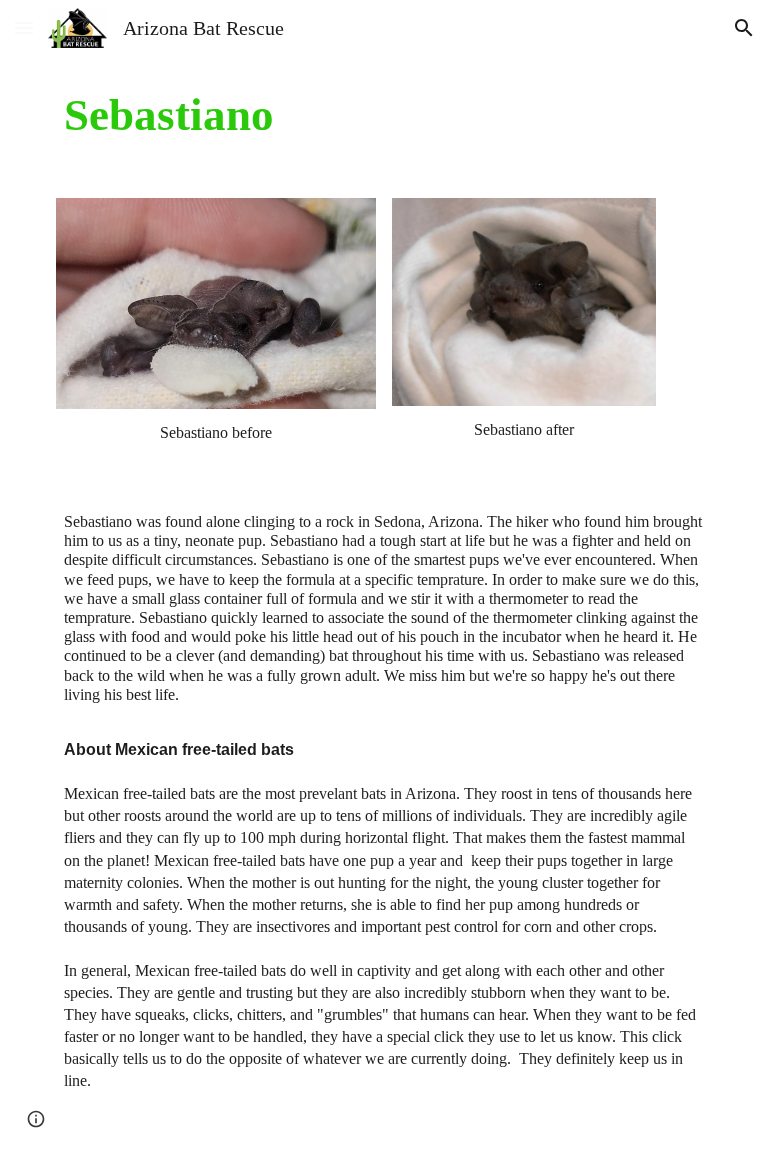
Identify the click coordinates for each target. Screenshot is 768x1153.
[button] (24, 27)
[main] (383, 115)
